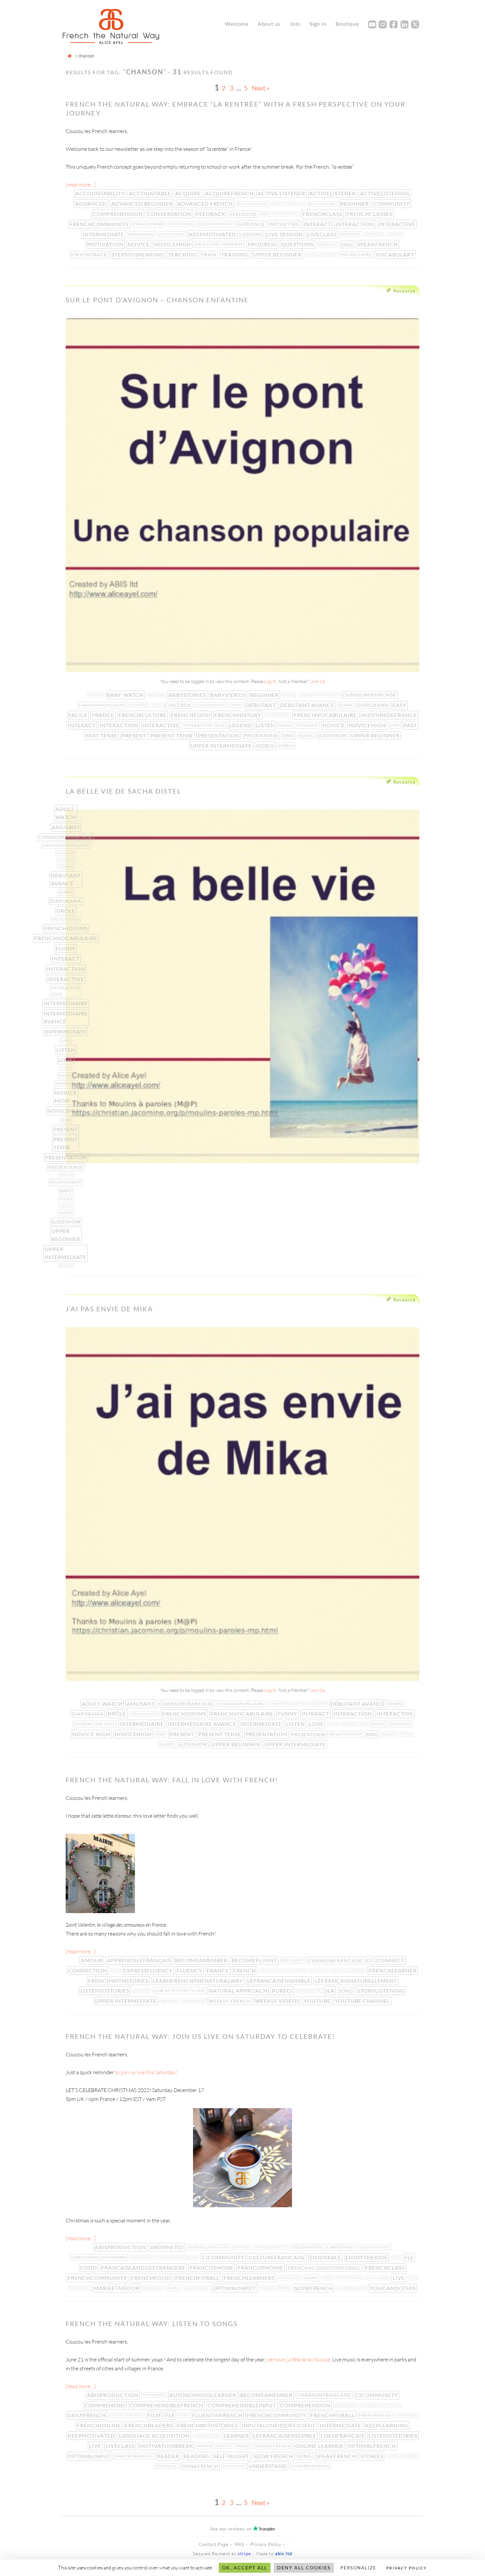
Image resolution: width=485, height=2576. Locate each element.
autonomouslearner (203, 2395)
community (392, 204)
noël (174, 2288)
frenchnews (149, 224)
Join (295, 24)
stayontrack (90, 255)
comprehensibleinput (242, 2405)
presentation (219, 735)
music (287, 725)
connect (391, 1960)
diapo (346, 705)
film (155, 2415)
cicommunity (224, 2257)
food (89, 2267)
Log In (270, 681)
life (66, 1041)
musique (308, 725)
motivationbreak (167, 2446)
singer (66, 1199)
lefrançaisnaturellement (356, 1981)
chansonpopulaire (102, 705)
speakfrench (378, 244)
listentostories (106, 1991)
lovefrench (80, 2288)
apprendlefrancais (209, 2247)
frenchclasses (370, 214)
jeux (371, 2278)
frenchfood (191, 715)
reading (197, 2456)
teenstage (167, 2466)
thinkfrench (201, 2466)
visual (312, 255)
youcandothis (394, 2288)
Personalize (358, 2568)
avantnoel (243, 2247)
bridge (290, 695)
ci (370, 1960)
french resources (312, 1971)
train (210, 255)
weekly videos (278, 2001)
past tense (102, 735)
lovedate (142, 1991)
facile (79, 715)
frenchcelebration (349, 1971)
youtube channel (363, 2001)
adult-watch (66, 813)
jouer (384, 2278)
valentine (170, 2001)
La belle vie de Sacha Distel (123, 791)
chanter (139, 705)
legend (241, 725)
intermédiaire (66, 1003)
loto (414, 2278)
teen (413, 2456)
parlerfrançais (134, 2456)
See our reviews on (242, 2529)
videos (287, 746)
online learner (320, 2446)
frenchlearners (250, 2278)
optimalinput (235, 2288)
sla (330, 1991)
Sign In (318, 24)
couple (66, 867)
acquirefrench (230, 193)
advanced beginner (143, 204)
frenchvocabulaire (326, 715)
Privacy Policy (266, 2544)
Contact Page (214, 2544)
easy (400, 705)
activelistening (386, 193)
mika (364, 1724)
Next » (261, 88)
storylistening (382, 1991)
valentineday (194, 2001)
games (328, 2278)
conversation (170, 214)
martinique (154, 2288)
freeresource (287, 214)
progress (263, 244)
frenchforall (198, 2278)
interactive (398, 224)
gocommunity (217, 224)
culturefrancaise (278, 2257)
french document (277, 1971)
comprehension (118, 214)
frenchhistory (239, 715)
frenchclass (323, 214)
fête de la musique (127, 2415)
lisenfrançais (343, 2436)
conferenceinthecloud (381, 2405)
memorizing (375, 234)
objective (208, 244)
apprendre (154, 2395)
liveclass (322, 234)
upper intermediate (222, 746)
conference (346, 2405)
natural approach (239, 1991)
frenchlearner (393, 1970)
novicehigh (173, 244)
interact (318, 224)
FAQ (240, 2544)
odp (395, 725)
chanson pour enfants (319, 695)
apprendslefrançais (140, 1960)
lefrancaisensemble (279, 1981)
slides (307, 735)
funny (66, 948)
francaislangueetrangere (144, 2267)
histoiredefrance (389, 715)
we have (298, 2359)
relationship (66, 1182)
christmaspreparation (179, 2257)
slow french (274, 2456)
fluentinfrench (218, 2415)
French (245, 1970)
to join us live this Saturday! (145, 2072)
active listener (282, 193)
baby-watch (126, 695)
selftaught (232, 2456)
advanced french (206, 204)
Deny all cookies (304, 2568)
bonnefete (279, 2247)
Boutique (347, 24)
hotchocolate (350, 2278)
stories (372, 2456)
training (236, 254)
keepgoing (142, 234)
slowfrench (314, 2288)
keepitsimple (173, 234)
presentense (262, 735)
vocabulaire (356, 254)
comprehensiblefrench (167, 2405)
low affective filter (180, 1991)
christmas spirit (374, 2247)
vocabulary (396, 254)
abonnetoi (168, 2247)
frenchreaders (150, 2425)
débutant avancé (308, 705)
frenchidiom (66, 919)
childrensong (211, 705)
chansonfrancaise (370, 695)
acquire (189, 193)
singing (66, 1206)
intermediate (104, 234)
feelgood (244, 214)
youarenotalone (352, 2288)
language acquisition (155, 2436)
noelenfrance (197, 2288)
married (350, 1724)
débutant (261, 705)
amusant (66, 827)
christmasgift (144, 2257)
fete (397, 2257)
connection (88, 1970)
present (135, 735)
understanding (311, 2466)
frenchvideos (278, 715)
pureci (283, 1991)
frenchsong (182, 224)
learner (237, 2436)
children (179, 705)
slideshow (333, 735)
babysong (157, 695)
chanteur (66, 860)
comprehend (105, 2405)
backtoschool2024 (289, 204)
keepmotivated (213, 234)
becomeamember (202, 1960)
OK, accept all (245, 2568)
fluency (190, 1970)
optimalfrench (372, 2446)
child (157, 705)
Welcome (237, 24)
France (104, 715)
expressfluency (149, 1970)
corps (236, 705)
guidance (252, 224)
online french (274, 2446)
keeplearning (387, 2425)
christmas (340, 2247)
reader (169, 2456)
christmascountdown (100, 2257)
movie (206, 2446)
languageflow (208, 2436)
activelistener (333, 193)
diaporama (373, 705)
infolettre (285, 224)
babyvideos (229, 695)
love (66, 1060)
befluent (293, 1960)
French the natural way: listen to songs (152, 2323)
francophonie (261, 2267)
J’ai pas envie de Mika (109, 1309)
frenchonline (100, 2425)
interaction (356, 224)
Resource (404, 291)
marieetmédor (117, 2288)
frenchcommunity (100, 224)
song (347, 1991)
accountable (151, 193)
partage (267, 2288)
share (285, 2288)
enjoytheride (367, 2257)
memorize (351, 234)
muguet (226, 2446)
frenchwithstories (119, 1981)
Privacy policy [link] (407, 2568)
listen (266, 725)
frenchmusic (408, 2415)
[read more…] (81, 185)
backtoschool (253, 204)
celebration (308, 2247)
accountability (101, 193)
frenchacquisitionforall (325, 2268)
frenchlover (290, 2278)
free (266, 214)
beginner (355, 204)
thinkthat (234, 2466)
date (116, 1971)
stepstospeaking (138, 254)
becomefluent (255, 1960)
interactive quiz (205, 725)
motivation (106, 244)
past (411, 725)
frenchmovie (376, 2415)
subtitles (396, 2456)
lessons (252, 234)
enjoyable (326, 2257)
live (399, 2278)
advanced (92, 204)
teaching (183, 254)
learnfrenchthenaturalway (198, 1981)
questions (298, 244)
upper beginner (278, 254)
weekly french (231, 2001)
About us (269, 24)
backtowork (323, 204)
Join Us (318, 681)
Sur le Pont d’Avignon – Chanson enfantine (157, 300)
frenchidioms (66, 928)
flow (184, 2415)
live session (285, 234)
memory (396, 234)
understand (269, 2466)
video (266, 746)
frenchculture (143, 715)
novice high (66, 1097)
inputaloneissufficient (279, 2425)
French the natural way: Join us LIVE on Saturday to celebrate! (200, 2036)
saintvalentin (309, 1991)
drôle (66, 911)
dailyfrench (87, 2415)
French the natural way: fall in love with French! (172, 1780)
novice (139, 244)
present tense (173, 735)
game (312, 2278)
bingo (261, 2247)
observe (234, 244)
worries (66, 1265)
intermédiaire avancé (66, 1017)
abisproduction (121, 2247)
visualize (329, 255)
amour (92, 1960)
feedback (211, 214)
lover (66, 1068)
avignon (96, 695)
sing (348, 244)
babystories (188, 695)
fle (410, 2257)
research (328, 244)
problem (66, 1175)
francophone (212, 2267)
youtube (318, 2001)
